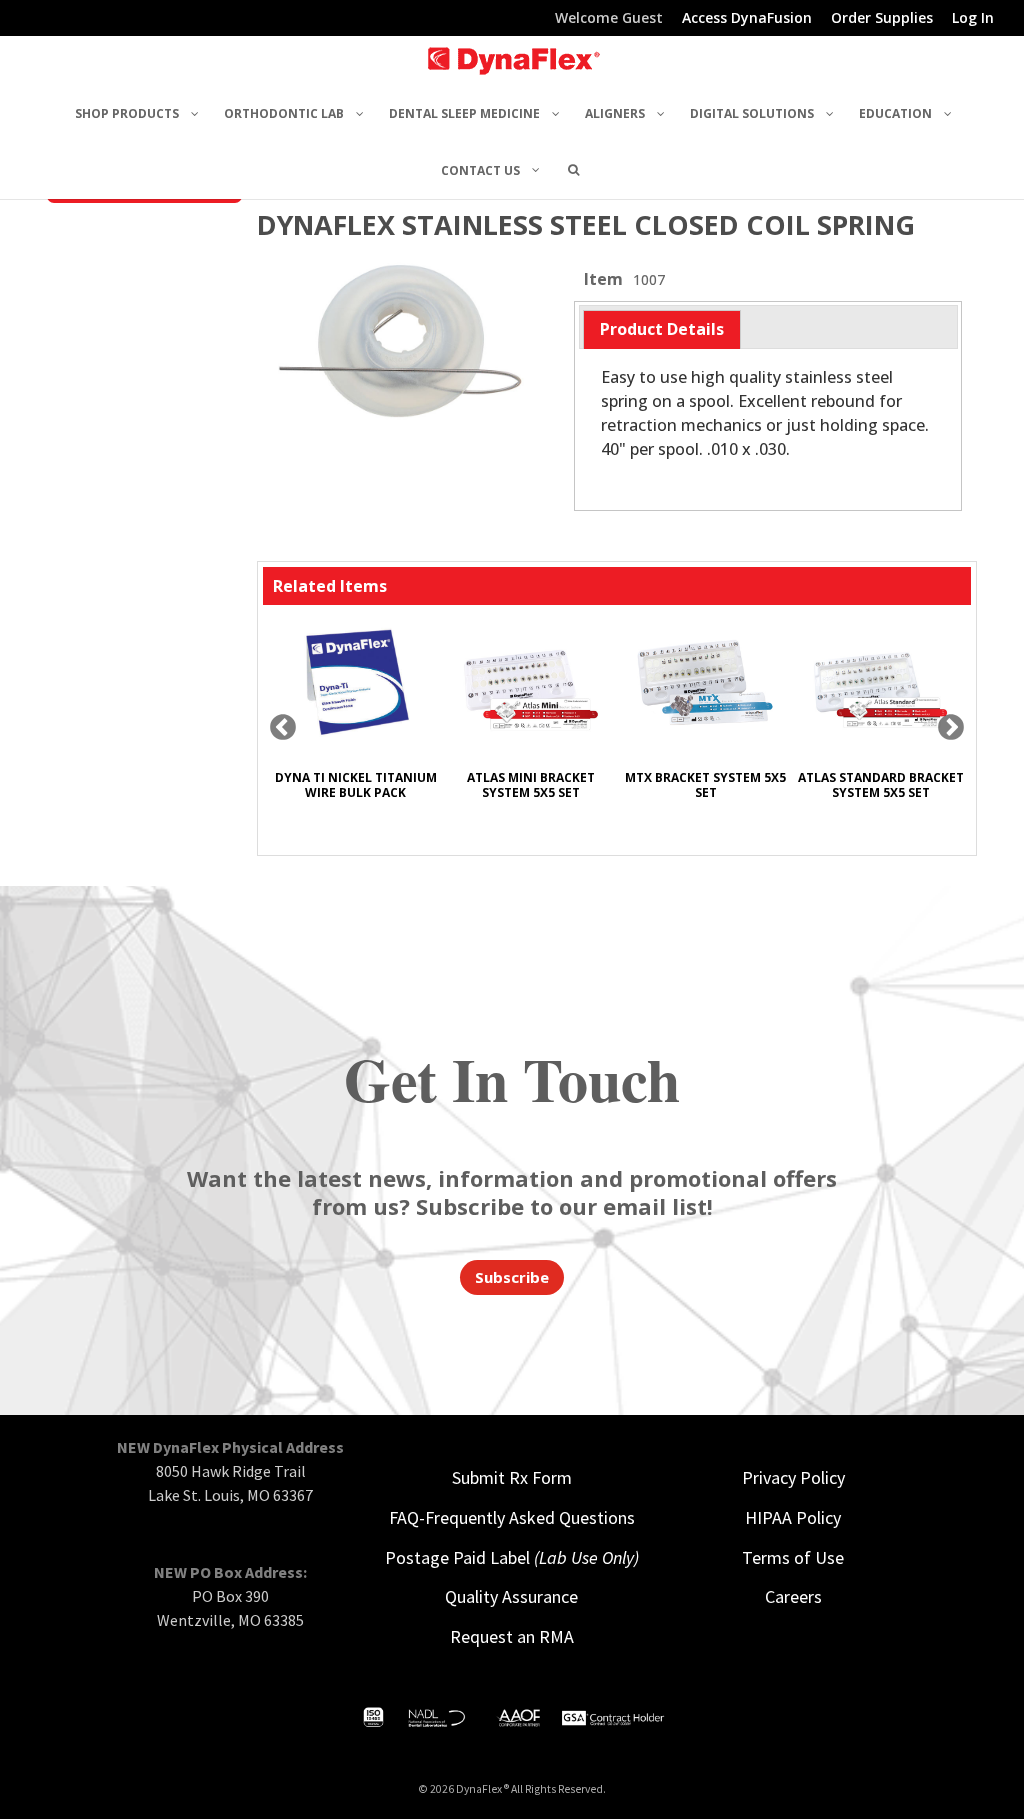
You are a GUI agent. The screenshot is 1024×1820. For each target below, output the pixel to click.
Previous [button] (283, 728)
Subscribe (512, 1277)
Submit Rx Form (512, 1477)
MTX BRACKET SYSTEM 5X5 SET (705, 785)
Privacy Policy (793, 1477)
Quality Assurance (511, 1596)
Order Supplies (882, 19)
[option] (355, 720)
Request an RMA (512, 1636)
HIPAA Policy (793, 1517)
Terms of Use (793, 1557)
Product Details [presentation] (662, 329)
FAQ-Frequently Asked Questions (512, 1517)
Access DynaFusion (747, 19)
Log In (973, 19)
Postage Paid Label (512, 1557)
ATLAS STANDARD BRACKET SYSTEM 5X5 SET (881, 785)
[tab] (662, 329)
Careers (793, 1596)
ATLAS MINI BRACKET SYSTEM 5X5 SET (531, 785)
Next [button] (951, 728)
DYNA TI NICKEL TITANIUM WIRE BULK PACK (356, 785)
